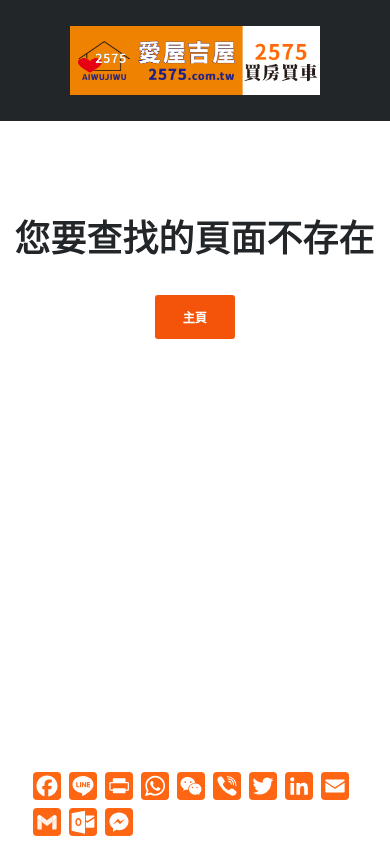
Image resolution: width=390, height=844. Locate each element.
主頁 (195, 317)
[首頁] (195, 58)
